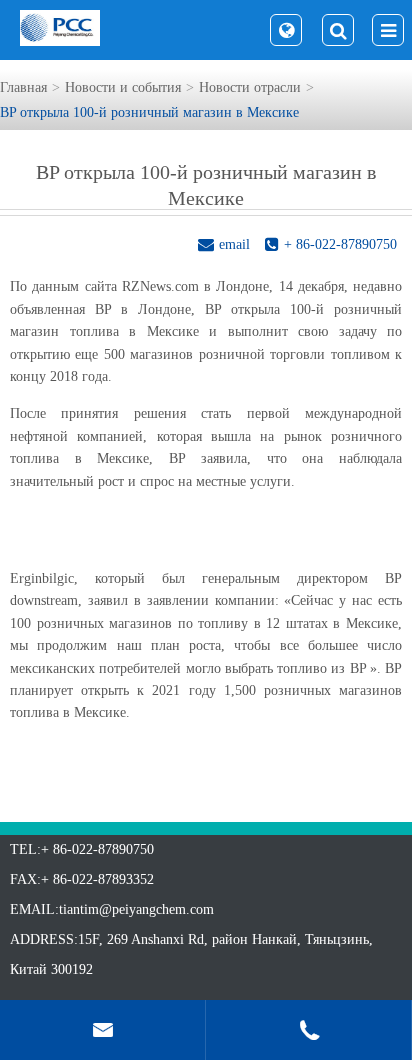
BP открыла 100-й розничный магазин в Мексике (149, 112)
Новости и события (123, 87)
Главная (23, 87)
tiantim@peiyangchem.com (136, 909)
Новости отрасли (250, 87)
